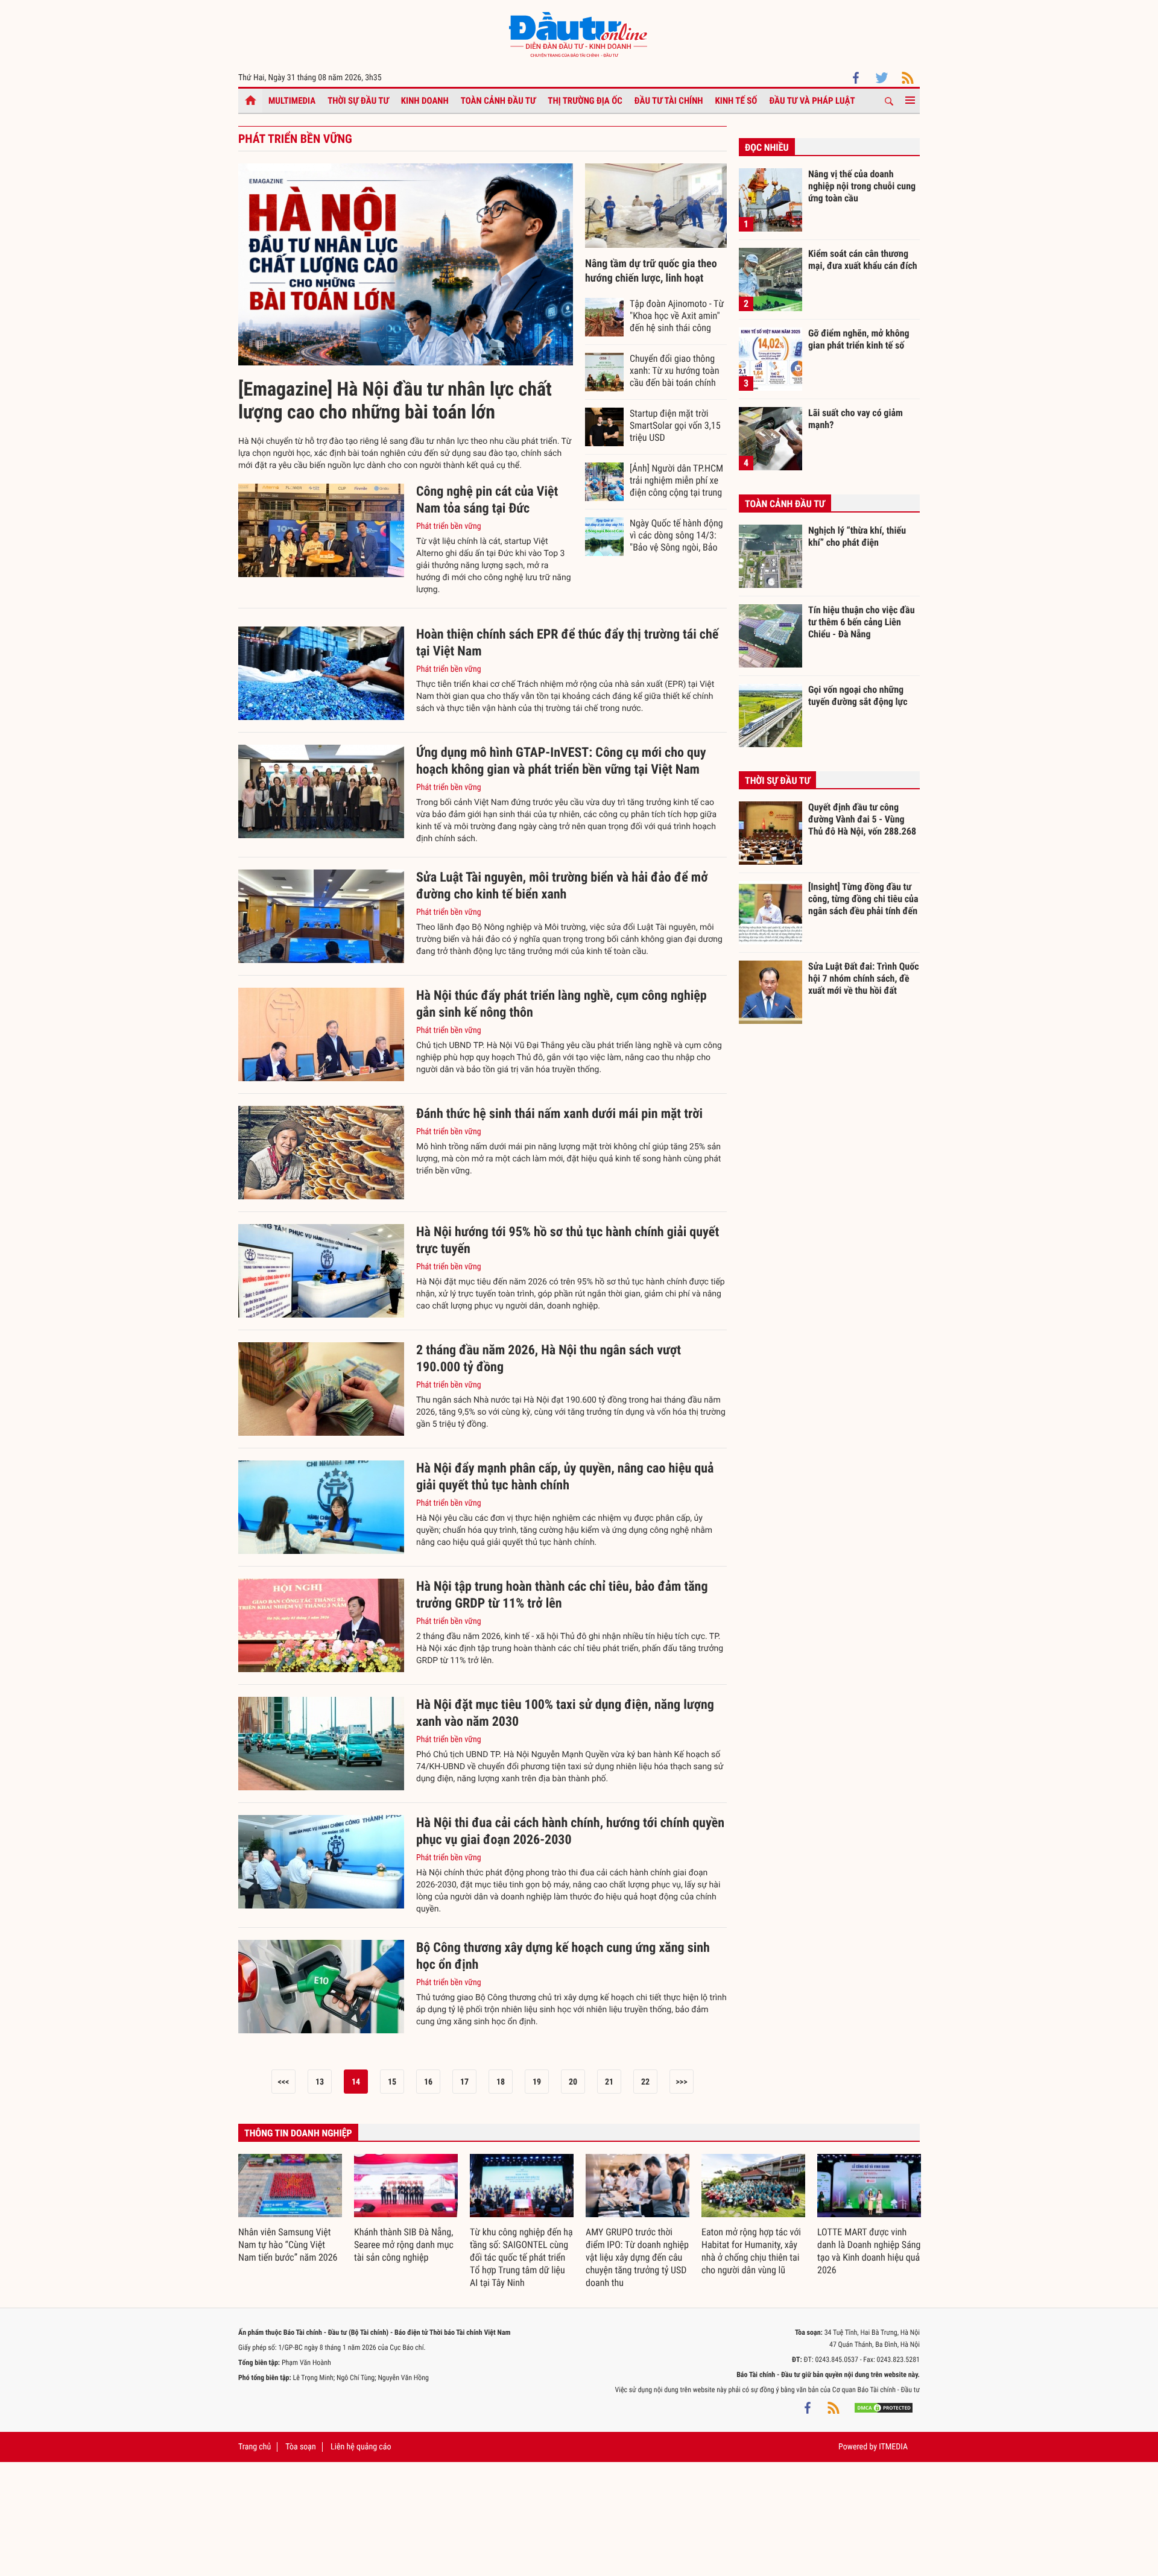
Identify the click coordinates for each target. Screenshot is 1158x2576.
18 (501, 2082)
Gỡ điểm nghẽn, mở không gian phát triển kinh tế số (859, 339)
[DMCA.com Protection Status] (884, 2408)
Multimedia (292, 101)
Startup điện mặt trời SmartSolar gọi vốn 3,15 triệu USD (675, 425)
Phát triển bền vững (449, 526)
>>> (681, 2082)
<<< (284, 2082)
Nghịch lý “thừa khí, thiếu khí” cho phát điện (857, 536)
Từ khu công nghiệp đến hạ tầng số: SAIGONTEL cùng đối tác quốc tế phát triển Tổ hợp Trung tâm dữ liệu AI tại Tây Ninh (521, 2257)
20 (573, 2082)
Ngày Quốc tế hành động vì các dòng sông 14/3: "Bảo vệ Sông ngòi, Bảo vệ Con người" (676, 535)
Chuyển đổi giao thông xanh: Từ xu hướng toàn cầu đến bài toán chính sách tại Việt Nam (674, 370)
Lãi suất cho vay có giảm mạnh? (856, 419)
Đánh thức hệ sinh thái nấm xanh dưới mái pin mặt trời (559, 1114)
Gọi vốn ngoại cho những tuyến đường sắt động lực (858, 696)
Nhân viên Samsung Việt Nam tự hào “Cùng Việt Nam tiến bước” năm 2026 (288, 2245)
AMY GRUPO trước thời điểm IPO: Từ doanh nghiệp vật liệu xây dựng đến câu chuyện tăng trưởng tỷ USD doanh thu (637, 2257)
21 (609, 2082)
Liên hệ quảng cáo (361, 2447)
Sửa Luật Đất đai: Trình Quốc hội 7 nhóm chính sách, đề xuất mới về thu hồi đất (864, 978)
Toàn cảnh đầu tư (498, 101)
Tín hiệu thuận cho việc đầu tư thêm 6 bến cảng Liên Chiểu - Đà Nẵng (862, 622)
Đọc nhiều (767, 147)
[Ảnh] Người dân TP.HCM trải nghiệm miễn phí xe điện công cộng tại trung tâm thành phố (676, 480)
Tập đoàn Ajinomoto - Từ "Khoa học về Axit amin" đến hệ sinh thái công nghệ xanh (677, 315)
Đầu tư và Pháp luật (812, 101)
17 (464, 2082)
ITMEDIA (893, 2447)
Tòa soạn (300, 2447)
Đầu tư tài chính (669, 101)
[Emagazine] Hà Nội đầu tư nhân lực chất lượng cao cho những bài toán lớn (395, 400)
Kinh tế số (736, 101)
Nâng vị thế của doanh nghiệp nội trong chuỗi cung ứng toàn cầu (862, 186)
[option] (290, 2209)
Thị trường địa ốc (585, 101)
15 (392, 2082)
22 (645, 2082)
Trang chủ (255, 2447)
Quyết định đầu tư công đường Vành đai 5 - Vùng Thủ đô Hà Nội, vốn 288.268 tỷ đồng (862, 819)
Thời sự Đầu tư (358, 101)
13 (320, 2082)
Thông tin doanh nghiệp (298, 2133)
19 (537, 2082)
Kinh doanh (425, 101)
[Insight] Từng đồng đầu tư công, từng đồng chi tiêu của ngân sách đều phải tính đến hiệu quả (863, 898)
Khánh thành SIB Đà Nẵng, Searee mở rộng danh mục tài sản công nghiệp (404, 2245)
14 (356, 2082)
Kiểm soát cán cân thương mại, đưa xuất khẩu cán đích (863, 260)
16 (428, 2082)
